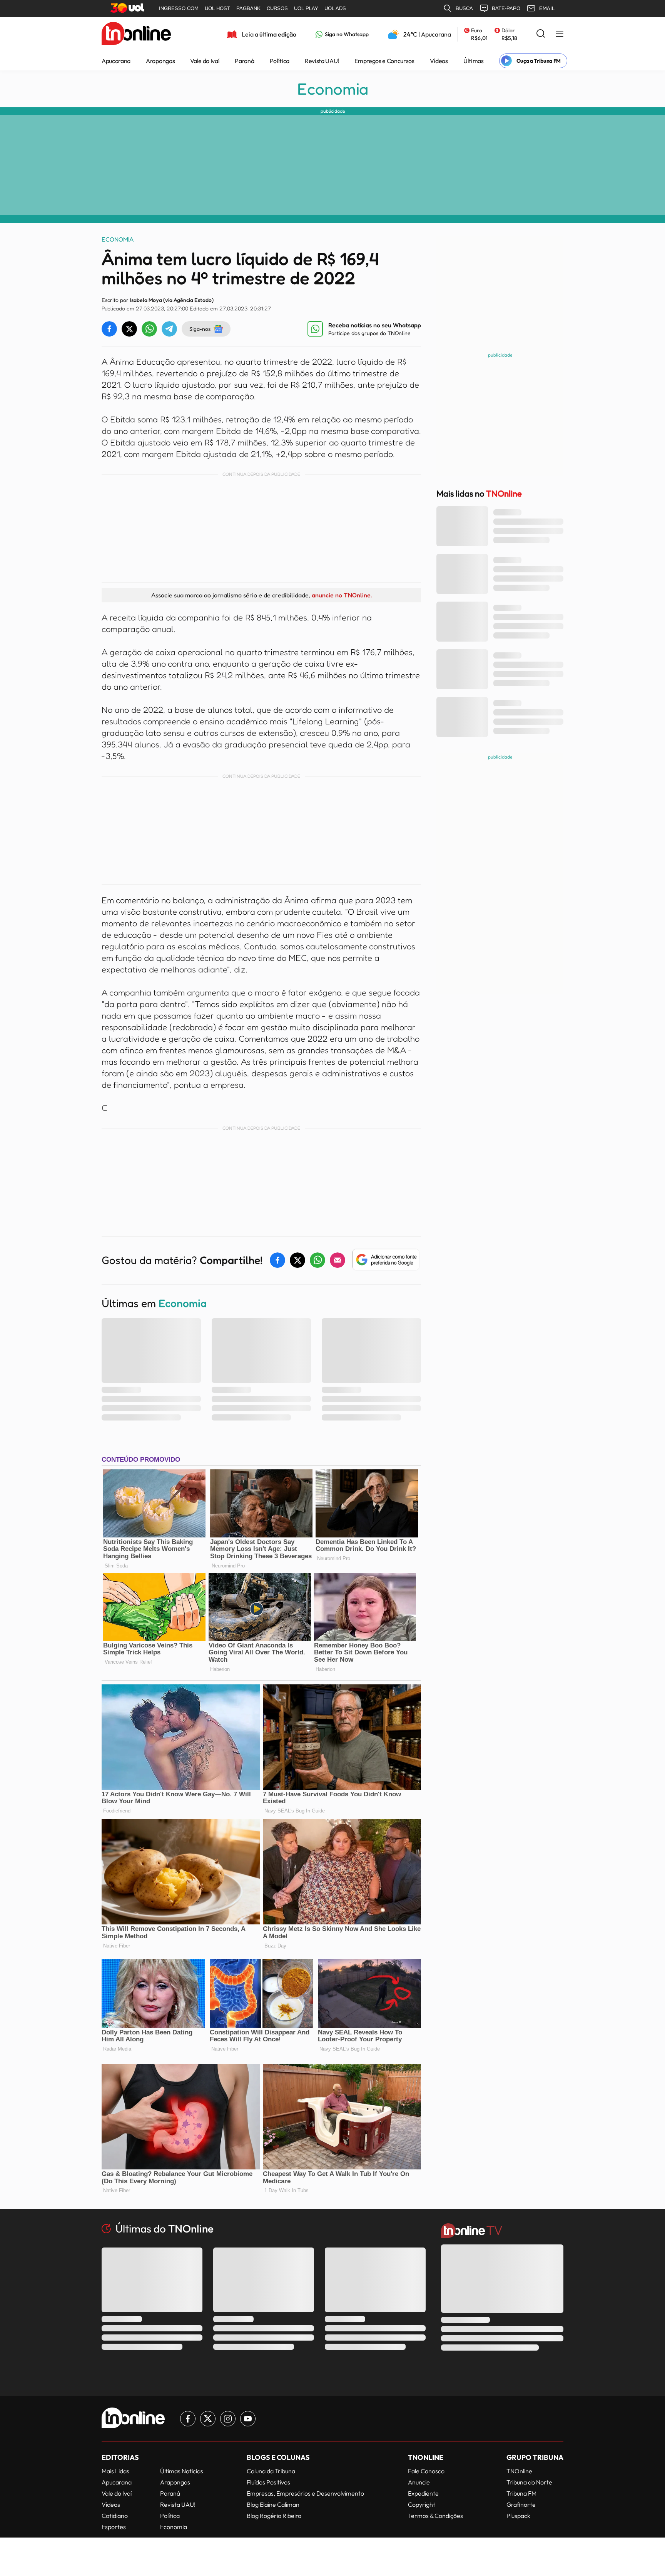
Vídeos (439, 61)
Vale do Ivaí (205, 61)
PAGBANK (248, 8)
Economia (333, 89)
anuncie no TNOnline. (342, 595)
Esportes (114, 2527)
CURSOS (277, 8)
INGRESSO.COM (179, 8)
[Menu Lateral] (560, 34)
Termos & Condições (435, 2516)
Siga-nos (200, 329)
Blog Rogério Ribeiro (274, 2516)
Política (280, 61)
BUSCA (464, 8)
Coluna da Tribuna (271, 2471)
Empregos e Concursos (384, 61)
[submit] (541, 34)
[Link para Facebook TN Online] (188, 2419)
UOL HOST (217, 8)
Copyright (422, 2504)
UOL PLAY (306, 8)
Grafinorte (521, 2504)
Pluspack (518, 2516)
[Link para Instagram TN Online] (228, 2419)
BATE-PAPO (506, 8)
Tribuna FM (521, 2493)
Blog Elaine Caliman (273, 2504)
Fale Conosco (426, 2471)
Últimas (474, 61)
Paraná (244, 61)
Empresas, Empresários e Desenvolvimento (305, 2493)
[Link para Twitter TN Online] (208, 2419)
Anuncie (419, 2482)
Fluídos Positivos (268, 2482)
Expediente (423, 2493)
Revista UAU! (322, 61)
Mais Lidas (115, 2471)
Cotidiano (115, 2516)
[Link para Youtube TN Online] (248, 2419)
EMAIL (547, 8)
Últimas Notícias (182, 2471)
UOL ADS (335, 8)
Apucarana (116, 61)
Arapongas (160, 61)
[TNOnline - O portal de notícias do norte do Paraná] (136, 34)
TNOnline (519, 2471)
